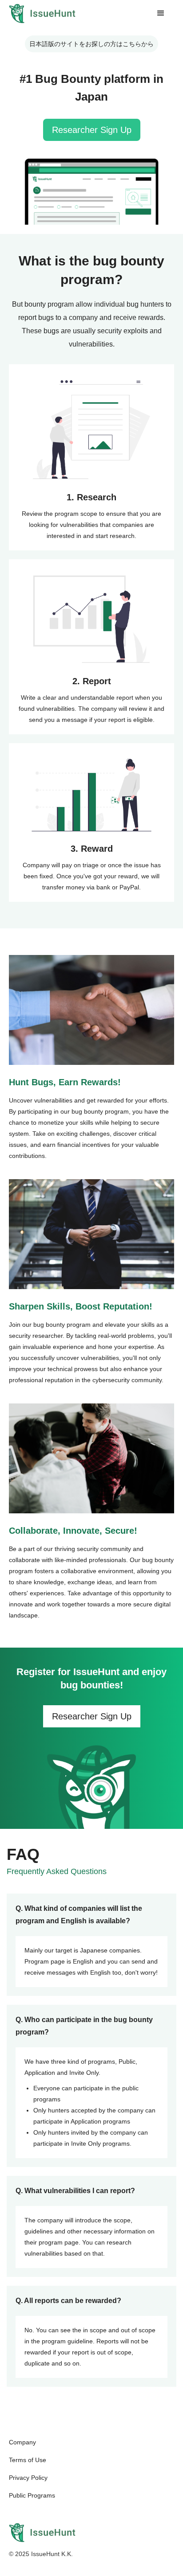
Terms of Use (28, 2460)
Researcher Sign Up (92, 130)
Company (22, 2442)
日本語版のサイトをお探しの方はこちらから (91, 44)
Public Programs (32, 2495)
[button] (161, 13)
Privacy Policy (28, 2478)
